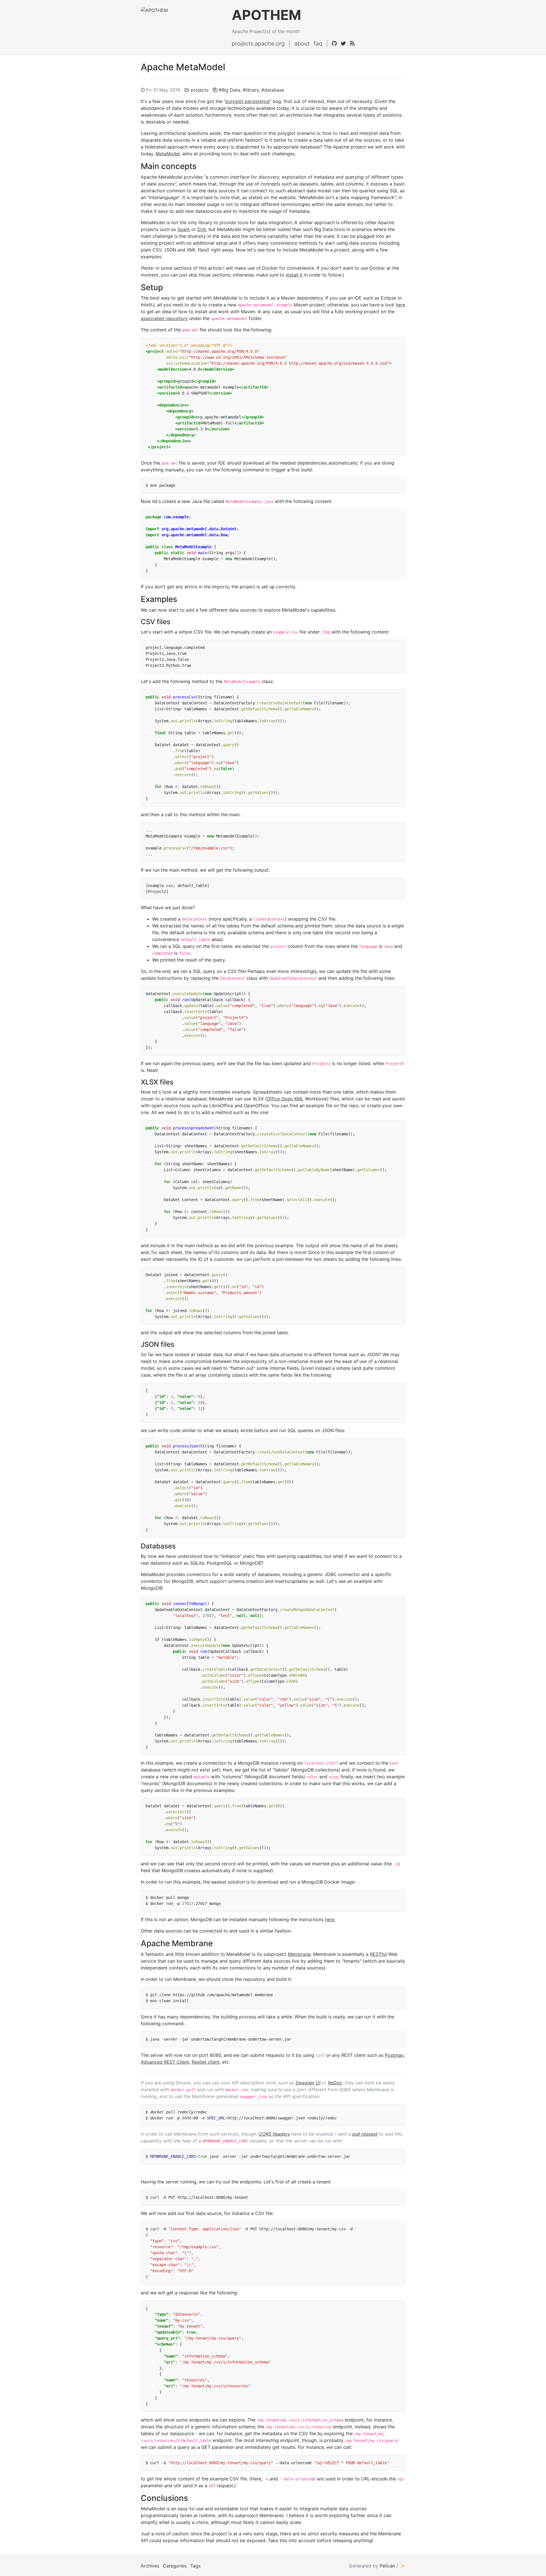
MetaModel (168, 154)
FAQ (318, 44)
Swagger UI (308, 2083)
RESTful (378, 1954)
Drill (202, 229)
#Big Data (229, 90)
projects (200, 90)
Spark (184, 229)
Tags (195, 2566)
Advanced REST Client (165, 2062)
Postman (394, 2055)
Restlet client (206, 2062)
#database (273, 90)
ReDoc (335, 2083)
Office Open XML (285, 1099)
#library (251, 90)
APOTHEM (266, 15)
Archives (150, 2566)
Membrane (299, 1954)
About (302, 44)
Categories (175, 2566)
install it (294, 275)
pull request (365, 2134)
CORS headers (274, 2134)
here (401, 305)
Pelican (387, 2566)
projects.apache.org (258, 44)
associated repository (164, 318)
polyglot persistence (248, 101)
